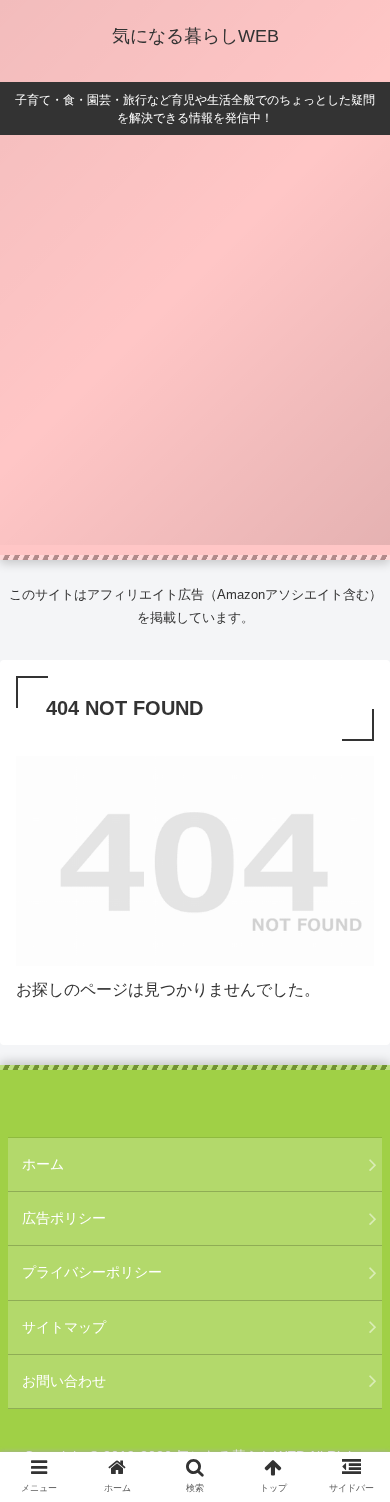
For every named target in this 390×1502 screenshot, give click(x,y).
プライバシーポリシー (92, 1272)
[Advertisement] (195, 350)
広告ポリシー (64, 1218)
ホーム (43, 1164)
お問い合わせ (64, 1381)
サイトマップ (64, 1327)
